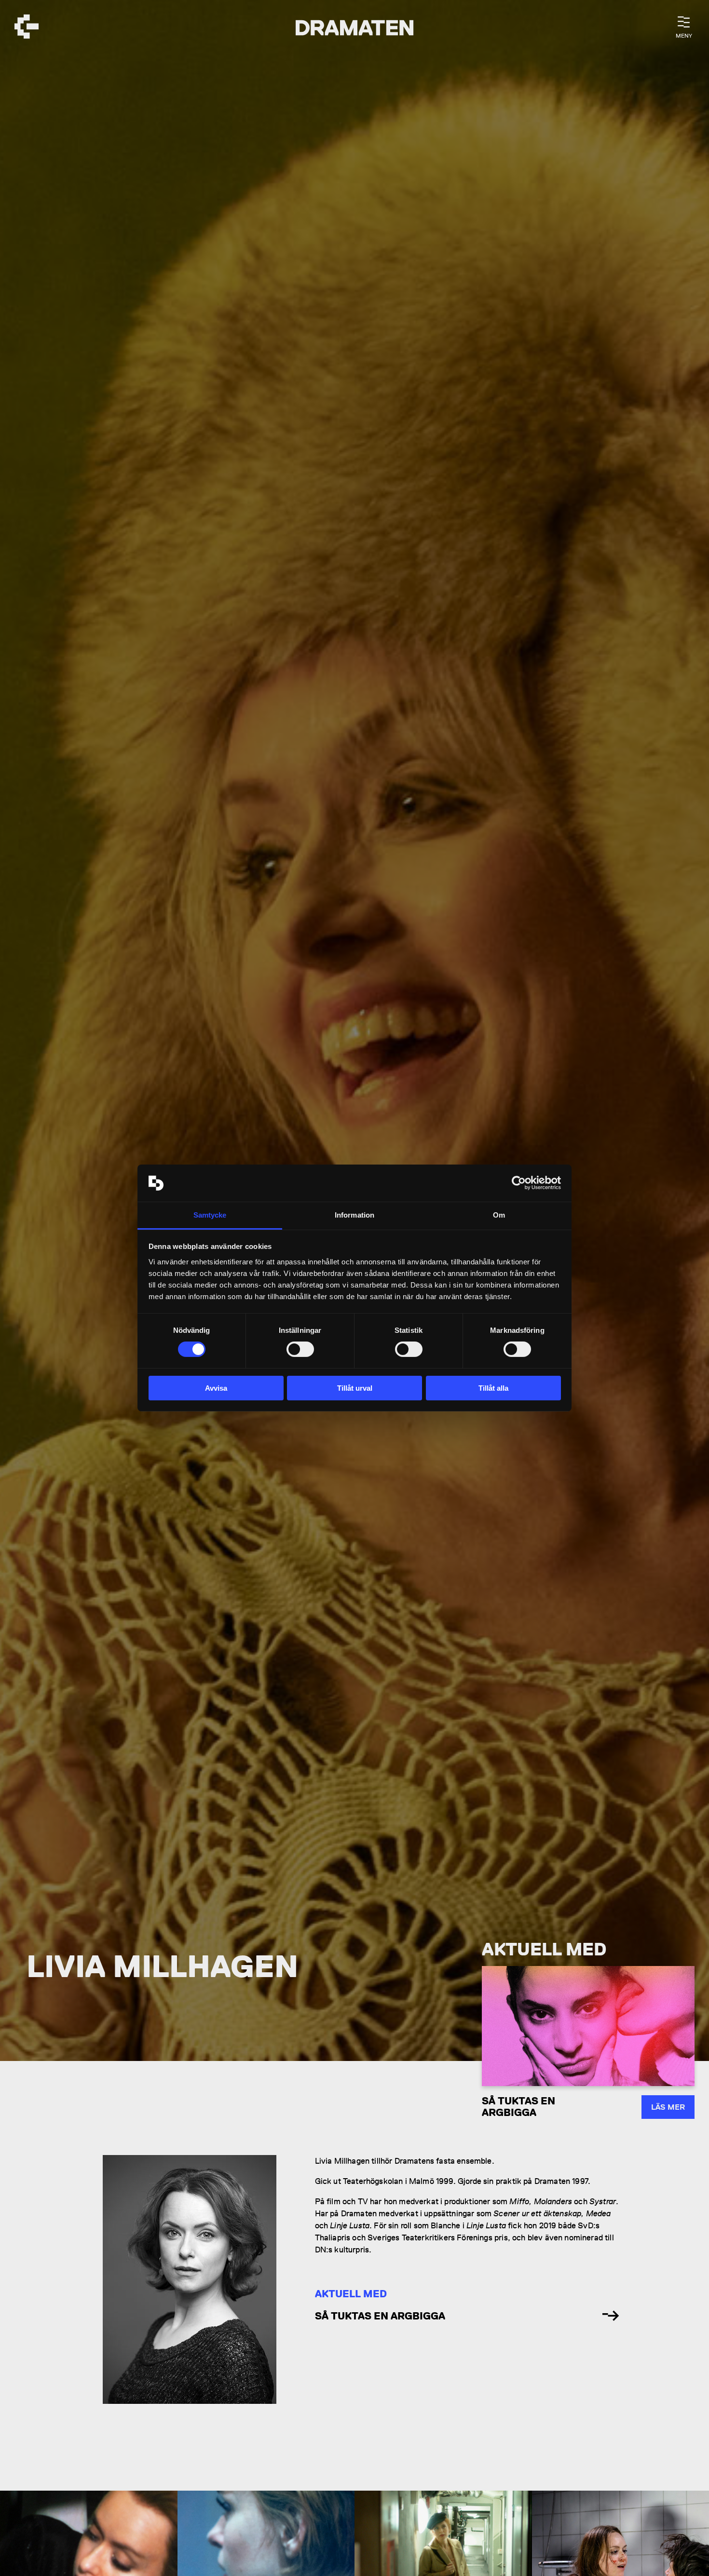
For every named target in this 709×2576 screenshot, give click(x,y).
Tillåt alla (493, 1388)
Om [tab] (499, 1215)
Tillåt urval (355, 1388)
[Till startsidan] (27, 28)
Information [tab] (354, 1215)
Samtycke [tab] (210, 1215)
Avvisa (216, 1388)
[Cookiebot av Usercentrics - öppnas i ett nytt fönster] (519, 1183)
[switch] (300, 1349)
